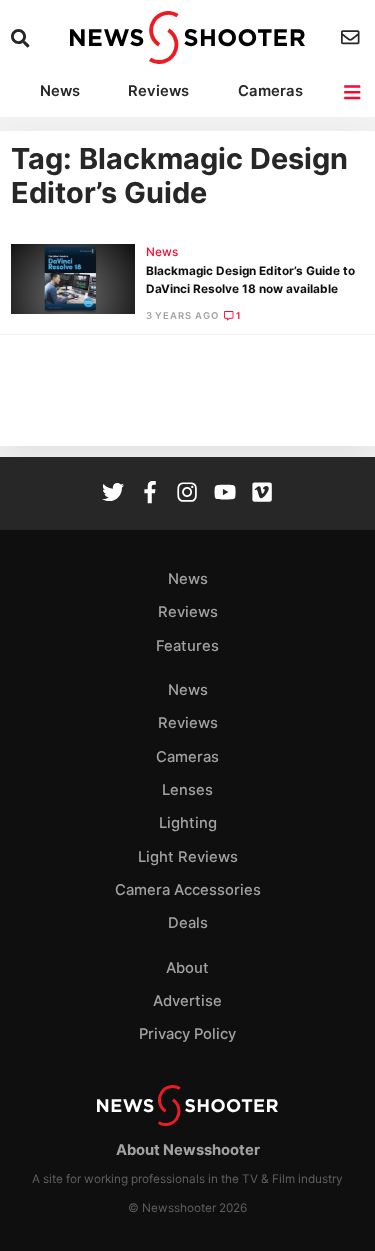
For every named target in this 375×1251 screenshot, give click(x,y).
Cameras (270, 91)
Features (187, 646)
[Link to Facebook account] (150, 494)
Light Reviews (188, 857)
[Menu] (353, 92)
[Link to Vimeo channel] (262, 494)
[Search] (22, 38)
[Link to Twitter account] (113, 494)
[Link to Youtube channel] (225, 494)
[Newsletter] (352, 37)
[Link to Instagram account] (187, 494)
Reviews (158, 91)
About (187, 968)
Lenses (187, 790)
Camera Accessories (188, 890)
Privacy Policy (187, 1034)
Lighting (188, 823)
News (60, 91)
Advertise (187, 1001)
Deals (188, 923)
